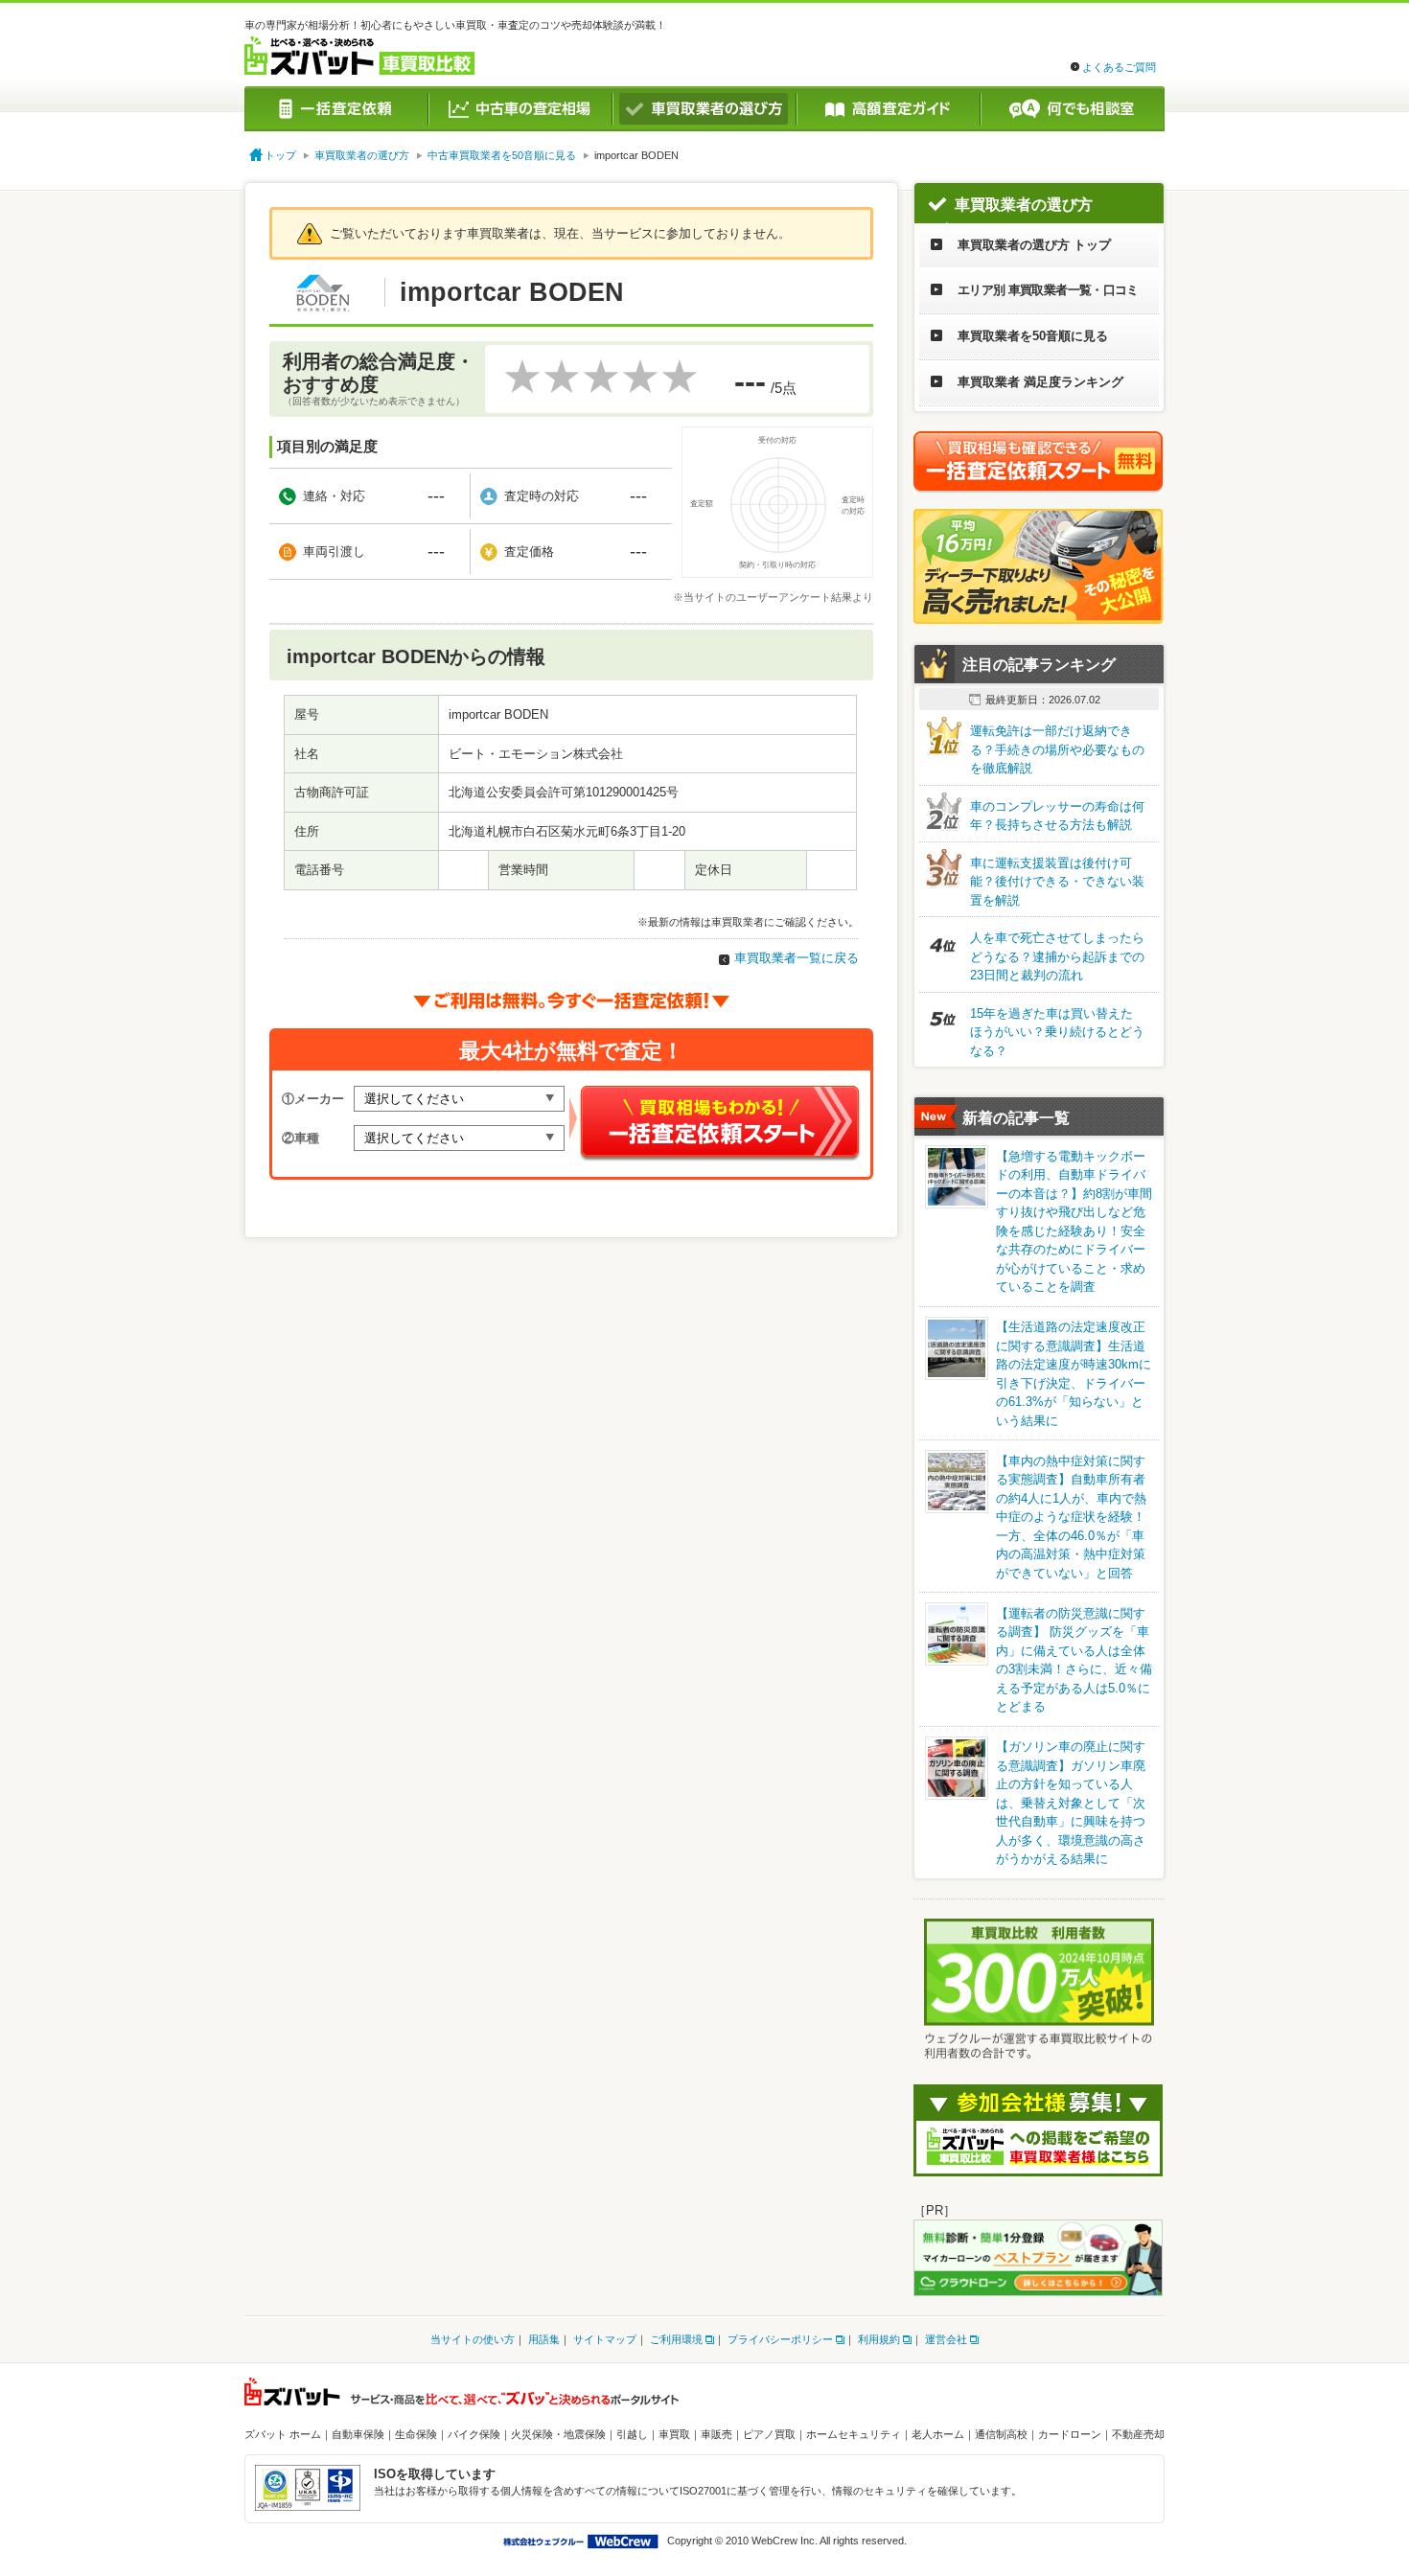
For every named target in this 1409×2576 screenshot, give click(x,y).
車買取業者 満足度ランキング (1040, 382)
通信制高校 (1001, 2434)
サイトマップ (605, 2339)
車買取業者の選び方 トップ (1034, 245)
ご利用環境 (676, 2339)
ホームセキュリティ (854, 2434)
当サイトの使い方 (473, 2339)
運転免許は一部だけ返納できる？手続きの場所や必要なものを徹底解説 (1057, 749)
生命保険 (416, 2434)
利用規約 (879, 2339)
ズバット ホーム (283, 2434)
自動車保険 (358, 2434)
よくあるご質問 (1119, 67)
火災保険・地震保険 (558, 2434)
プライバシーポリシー (780, 2339)
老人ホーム (938, 2434)
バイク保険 (474, 2434)
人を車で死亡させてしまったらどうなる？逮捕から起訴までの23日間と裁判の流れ (1057, 956)
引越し (632, 2434)
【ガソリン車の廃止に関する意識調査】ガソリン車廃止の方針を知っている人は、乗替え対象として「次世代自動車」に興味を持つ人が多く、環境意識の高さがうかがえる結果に (1071, 1803)
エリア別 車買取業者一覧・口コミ (1048, 290)
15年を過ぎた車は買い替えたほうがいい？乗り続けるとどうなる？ (1057, 1032)
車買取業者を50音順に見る (1033, 336)
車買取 (674, 2434)
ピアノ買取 (769, 2434)
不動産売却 (1138, 2434)
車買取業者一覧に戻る (797, 958)
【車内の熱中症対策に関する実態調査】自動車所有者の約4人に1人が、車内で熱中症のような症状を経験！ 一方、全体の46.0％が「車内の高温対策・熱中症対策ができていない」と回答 (1071, 1517)
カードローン (1070, 2434)
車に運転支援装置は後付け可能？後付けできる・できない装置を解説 (1057, 882)
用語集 (544, 2339)
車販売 (716, 2434)
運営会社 (946, 2339)
